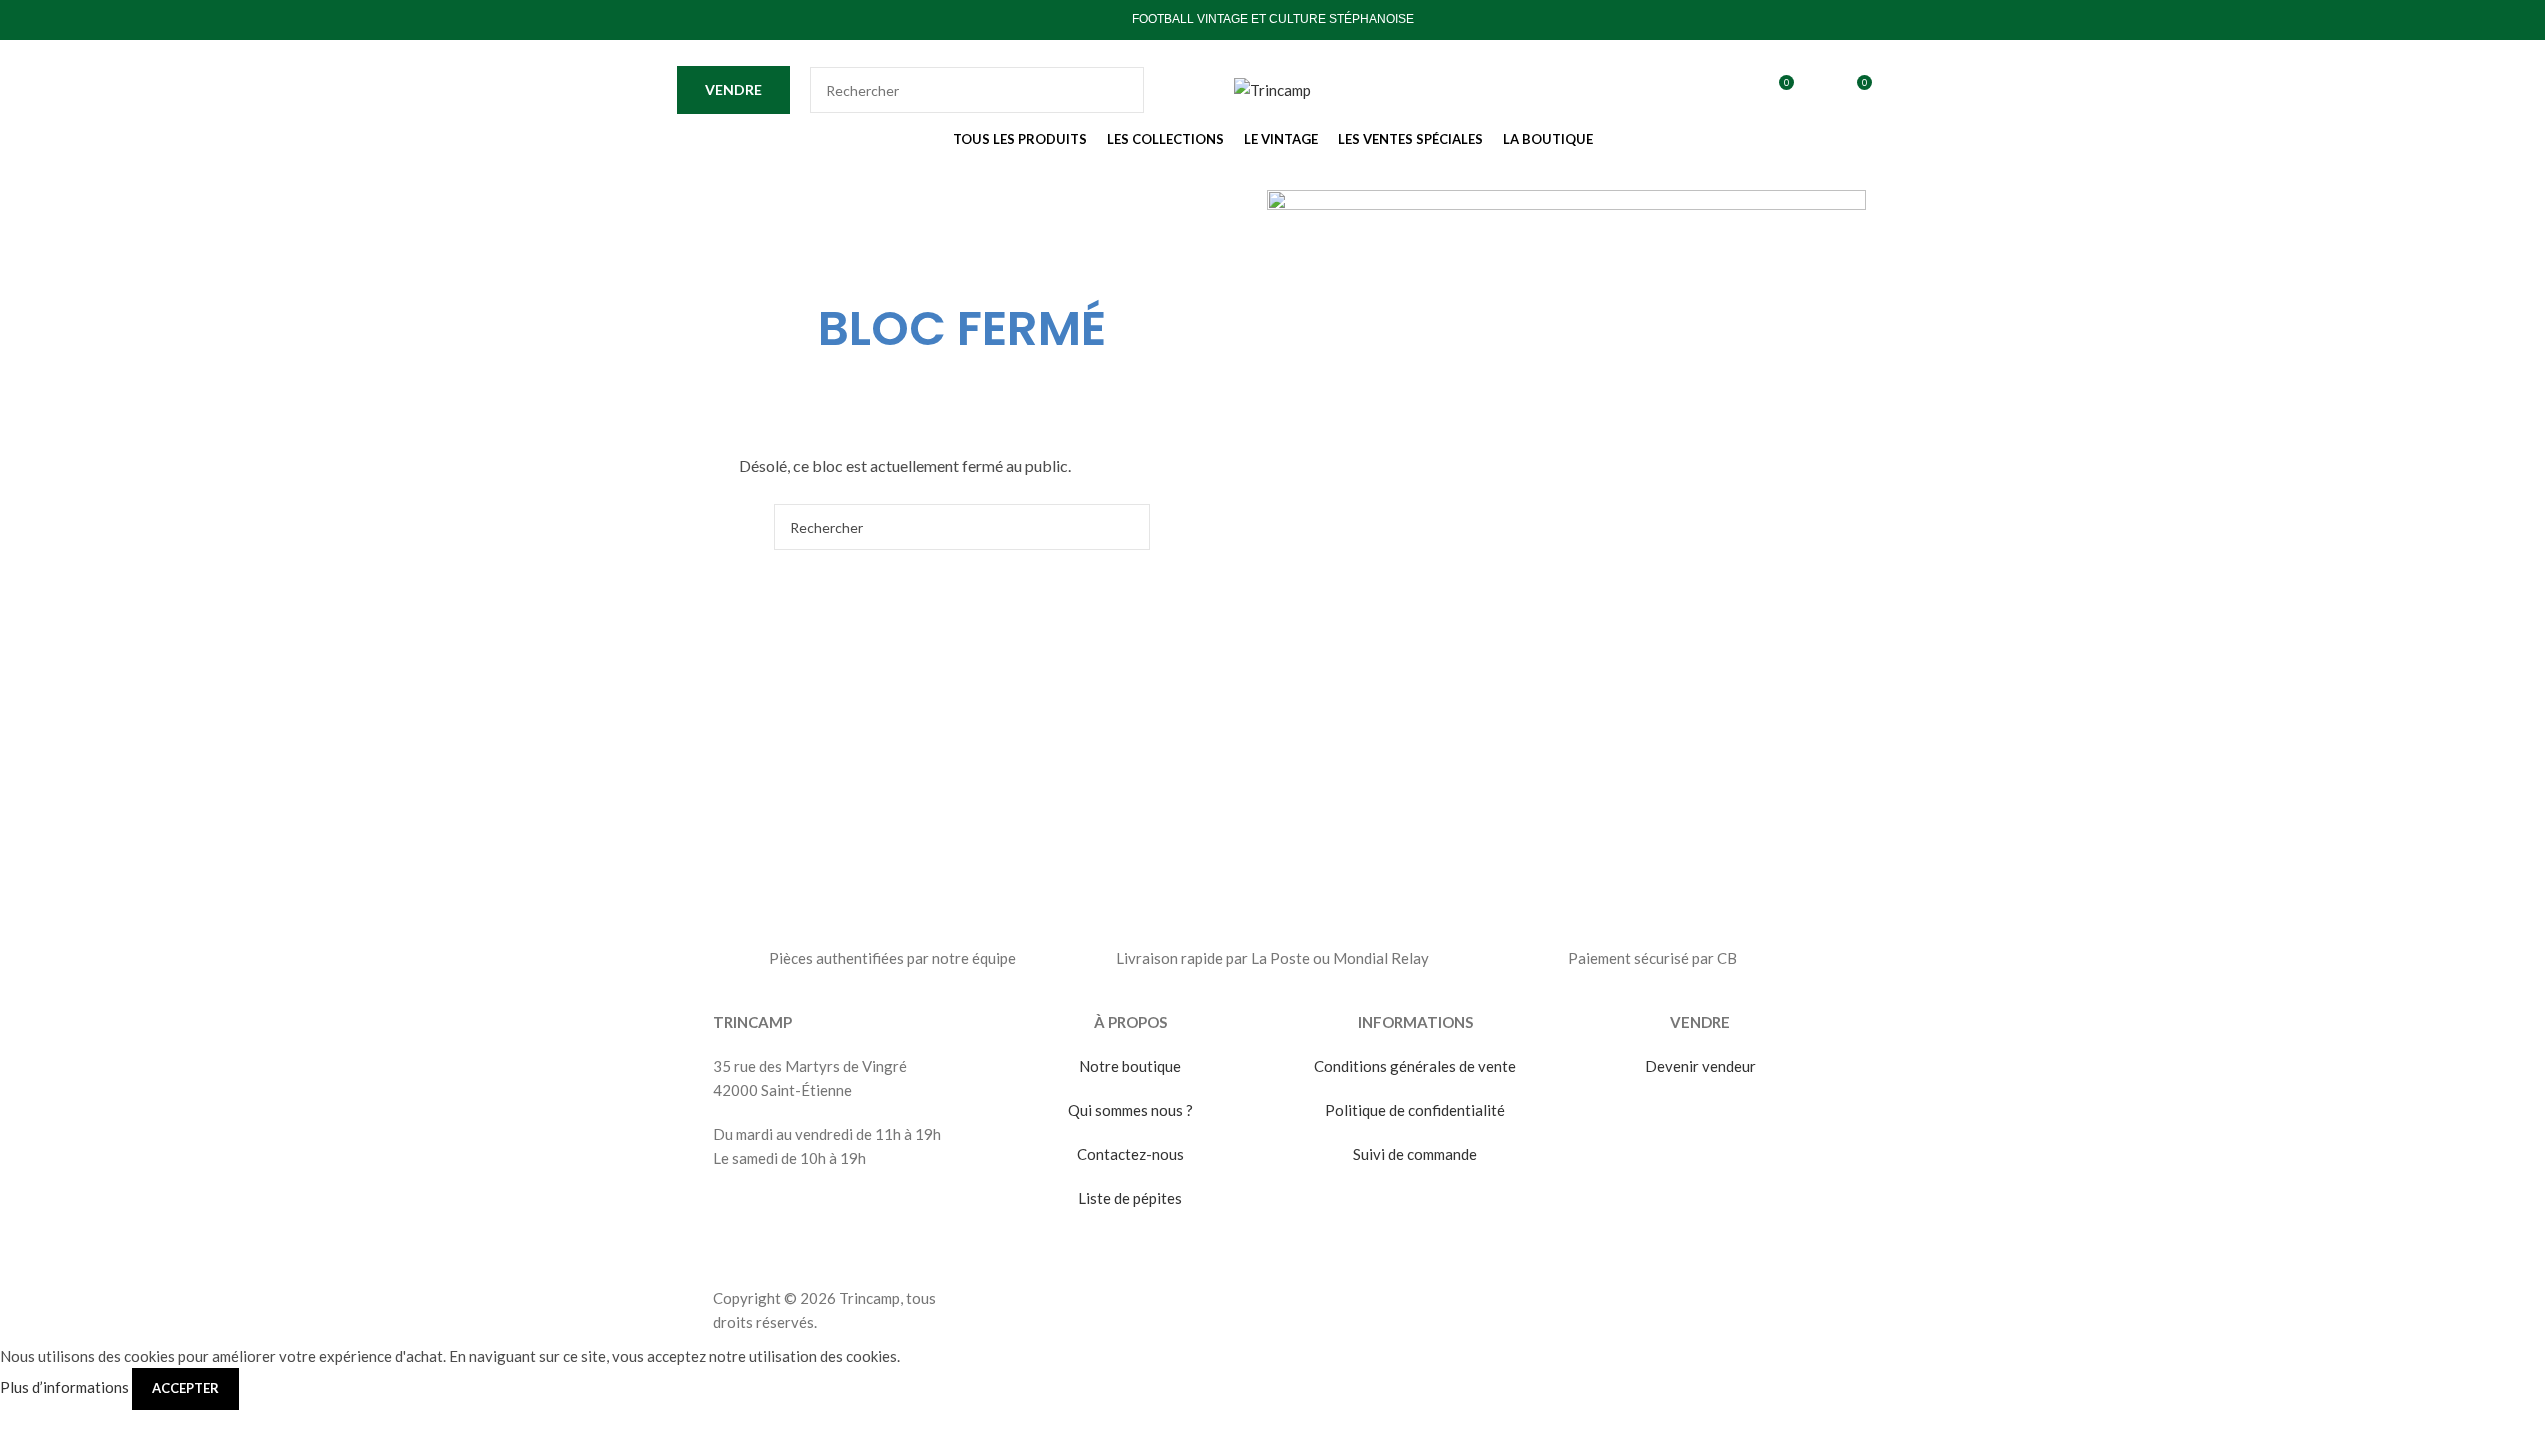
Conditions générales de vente (1415, 1066)
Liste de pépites (1130, 1198)
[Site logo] (1272, 88)
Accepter (185, 1388)
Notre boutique (1130, 1066)
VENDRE (733, 89)
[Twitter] (791, 1215)
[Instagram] (844, 1215)
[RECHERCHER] (1121, 90)
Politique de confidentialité (1415, 1110)
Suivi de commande (1415, 1154)
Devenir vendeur (1700, 1066)
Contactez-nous (1130, 1154)
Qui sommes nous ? (1130, 1110)
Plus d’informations (66, 1387)
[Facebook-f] (738, 1215)
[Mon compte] (1819, 90)
